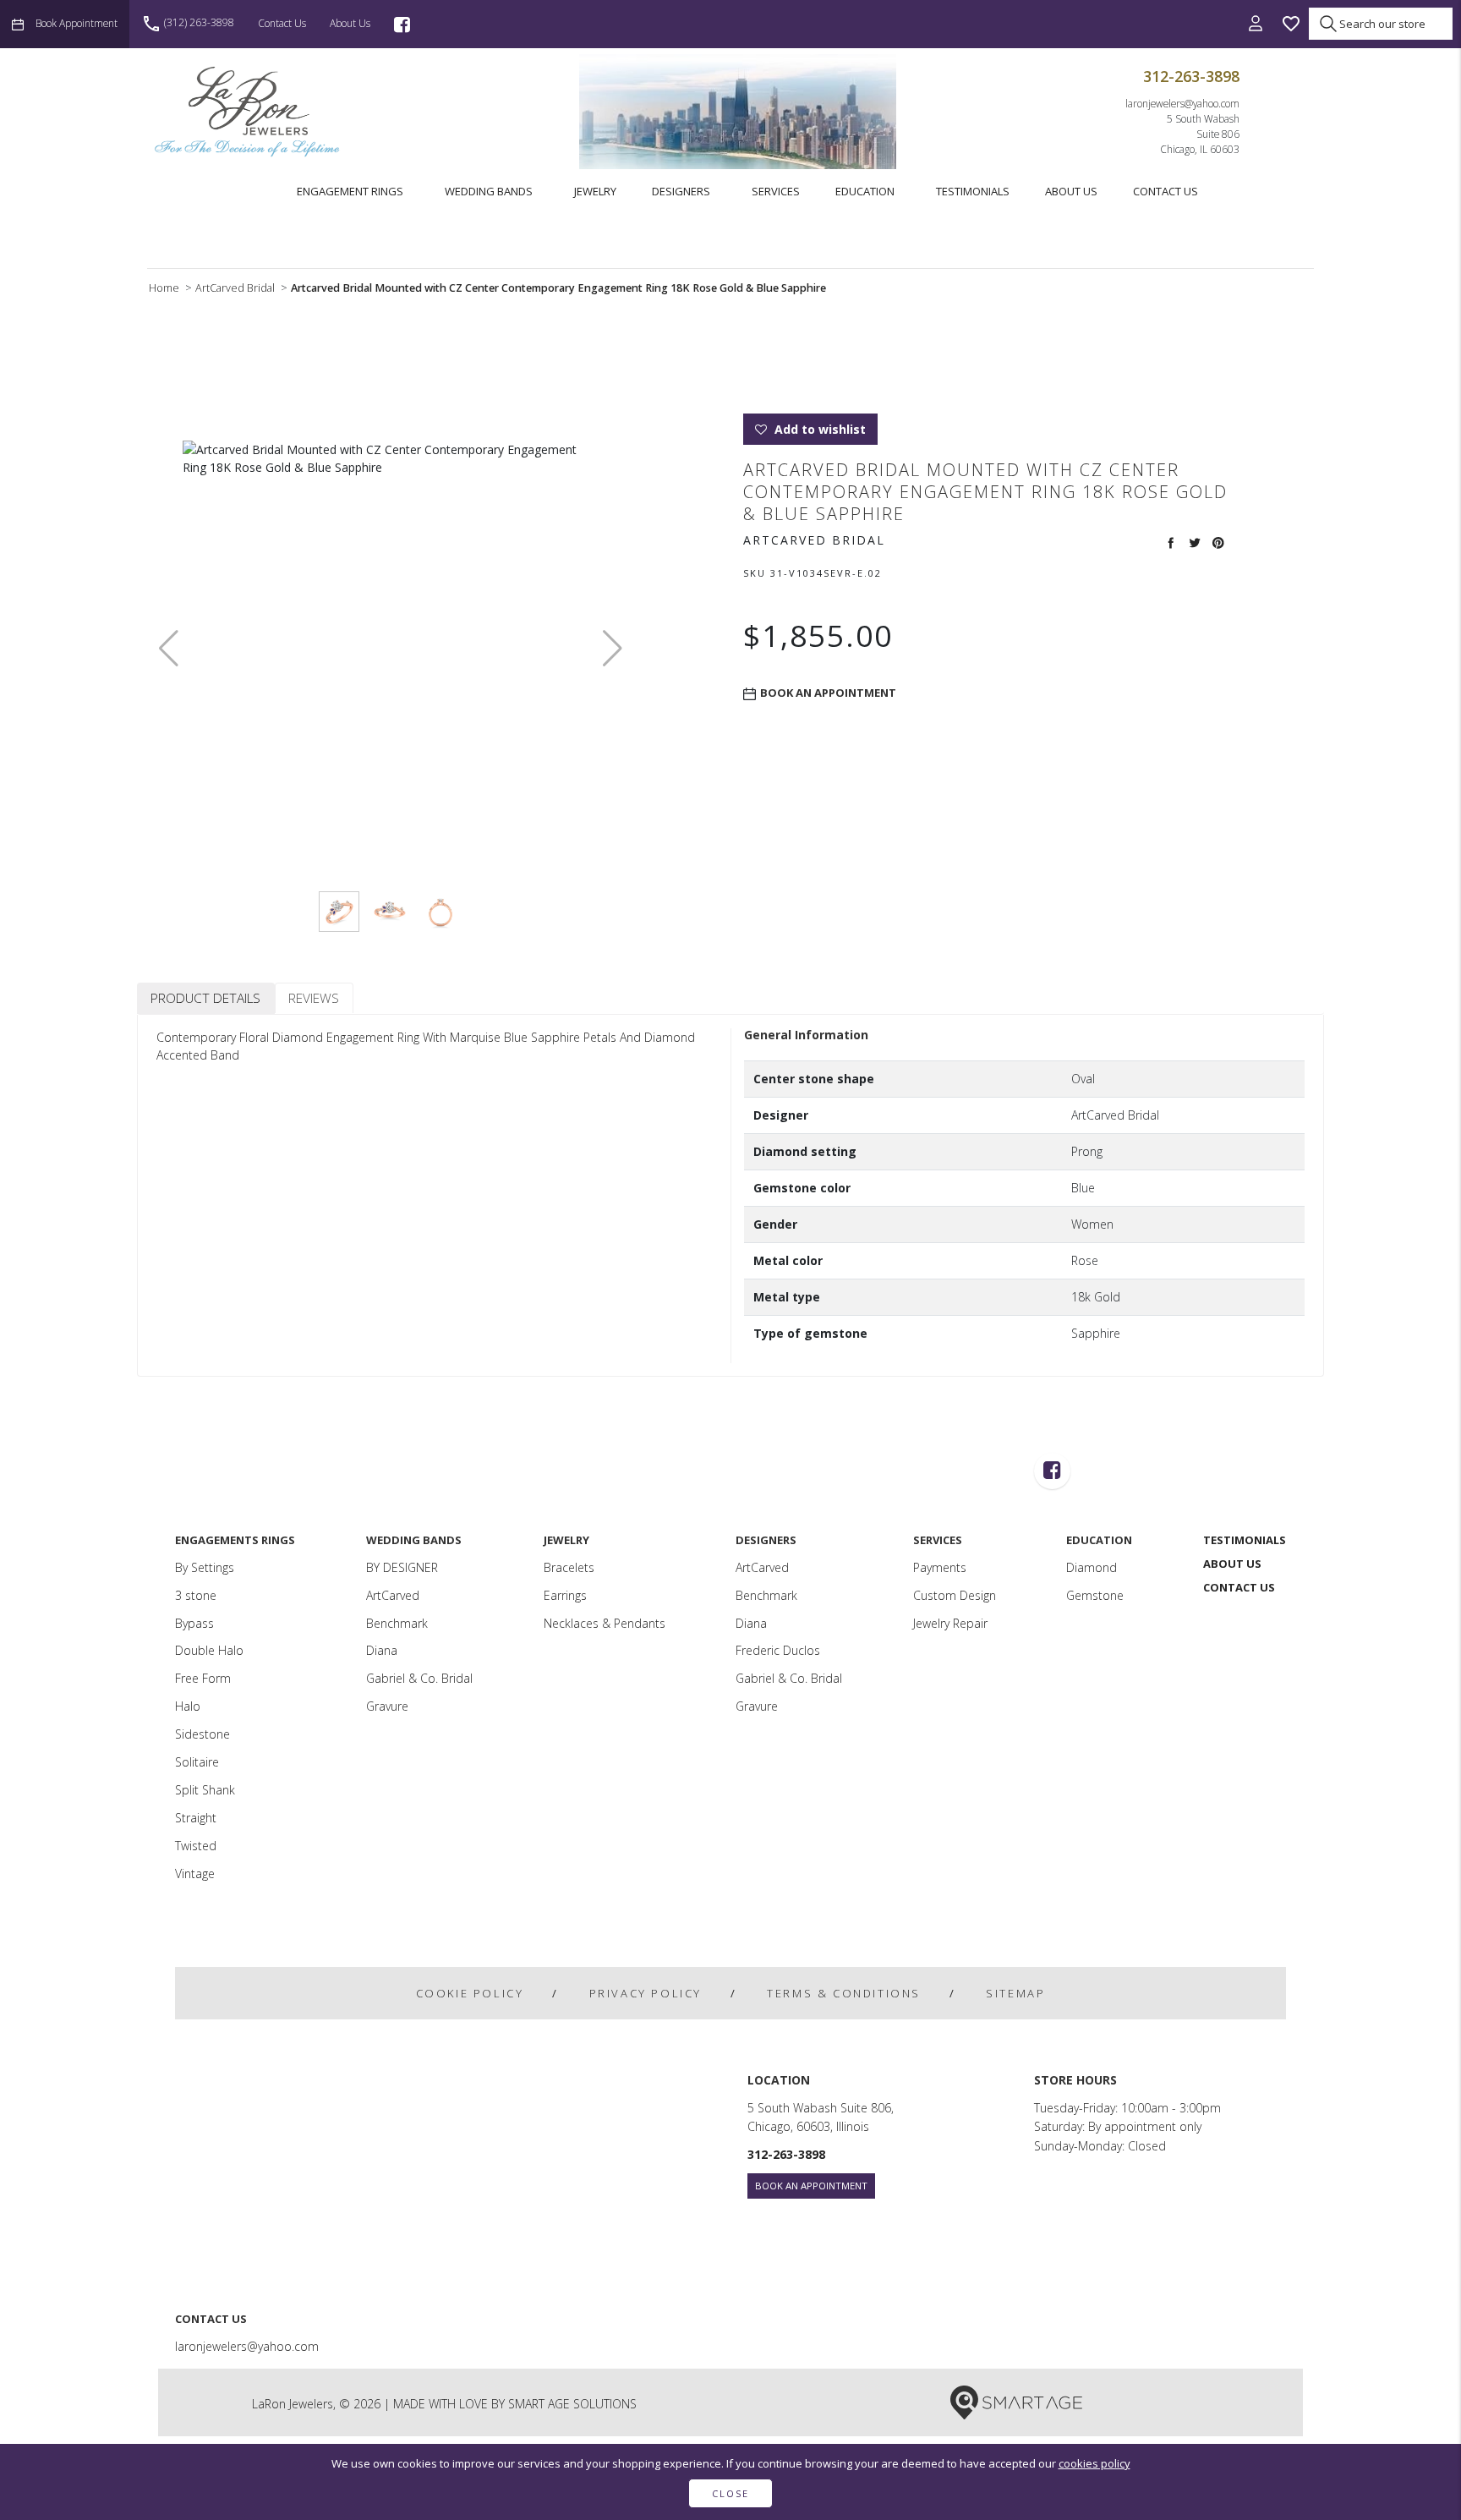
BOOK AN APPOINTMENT (811, 2186)
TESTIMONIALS (973, 191)
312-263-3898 (1191, 76)
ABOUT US (1071, 191)
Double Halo (209, 1650)
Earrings (565, 1595)
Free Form (203, 1678)
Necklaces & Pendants (605, 1623)
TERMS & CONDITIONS (844, 1993)
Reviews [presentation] (314, 998)
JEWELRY (595, 191)
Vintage (195, 1874)
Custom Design (955, 1595)
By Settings (205, 1567)
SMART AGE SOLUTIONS (572, 2404)
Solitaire (197, 1762)
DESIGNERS (681, 191)
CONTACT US (1166, 191)
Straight (196, 1818)
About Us (350, 23)
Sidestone (202, 1734)
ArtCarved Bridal (235, 288)
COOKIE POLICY (470, 1993)
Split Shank (205, 1790)
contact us (282, 23)
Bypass (194, 1623)
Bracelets (569, 1567)
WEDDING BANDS (489, 191)
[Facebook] (402, 24)
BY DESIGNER (402, 1567)
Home (164, 288)
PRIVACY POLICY (646, 1993)
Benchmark (397, 1623)
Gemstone (1095, 1595)
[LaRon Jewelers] (249, 111)
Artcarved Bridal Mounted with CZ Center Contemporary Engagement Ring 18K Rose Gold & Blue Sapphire (558, 288)
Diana (382, 1650)
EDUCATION (865, 191)
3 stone (196, 1595)
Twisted (196, 1846)
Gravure (387, 1706)
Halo (188, 1706)
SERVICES (776, 191)
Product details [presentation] (205, 998)
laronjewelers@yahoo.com (1182, 103)
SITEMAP (1015, 1993)
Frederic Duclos (778, 1650)
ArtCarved (393, 1595)
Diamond (1092, 1567)
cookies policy (1094, 2463)
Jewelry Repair (950, 1623)
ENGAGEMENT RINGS (350, 191)
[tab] (206, 998)
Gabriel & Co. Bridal (419, 1678)
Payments (940, 1567)
